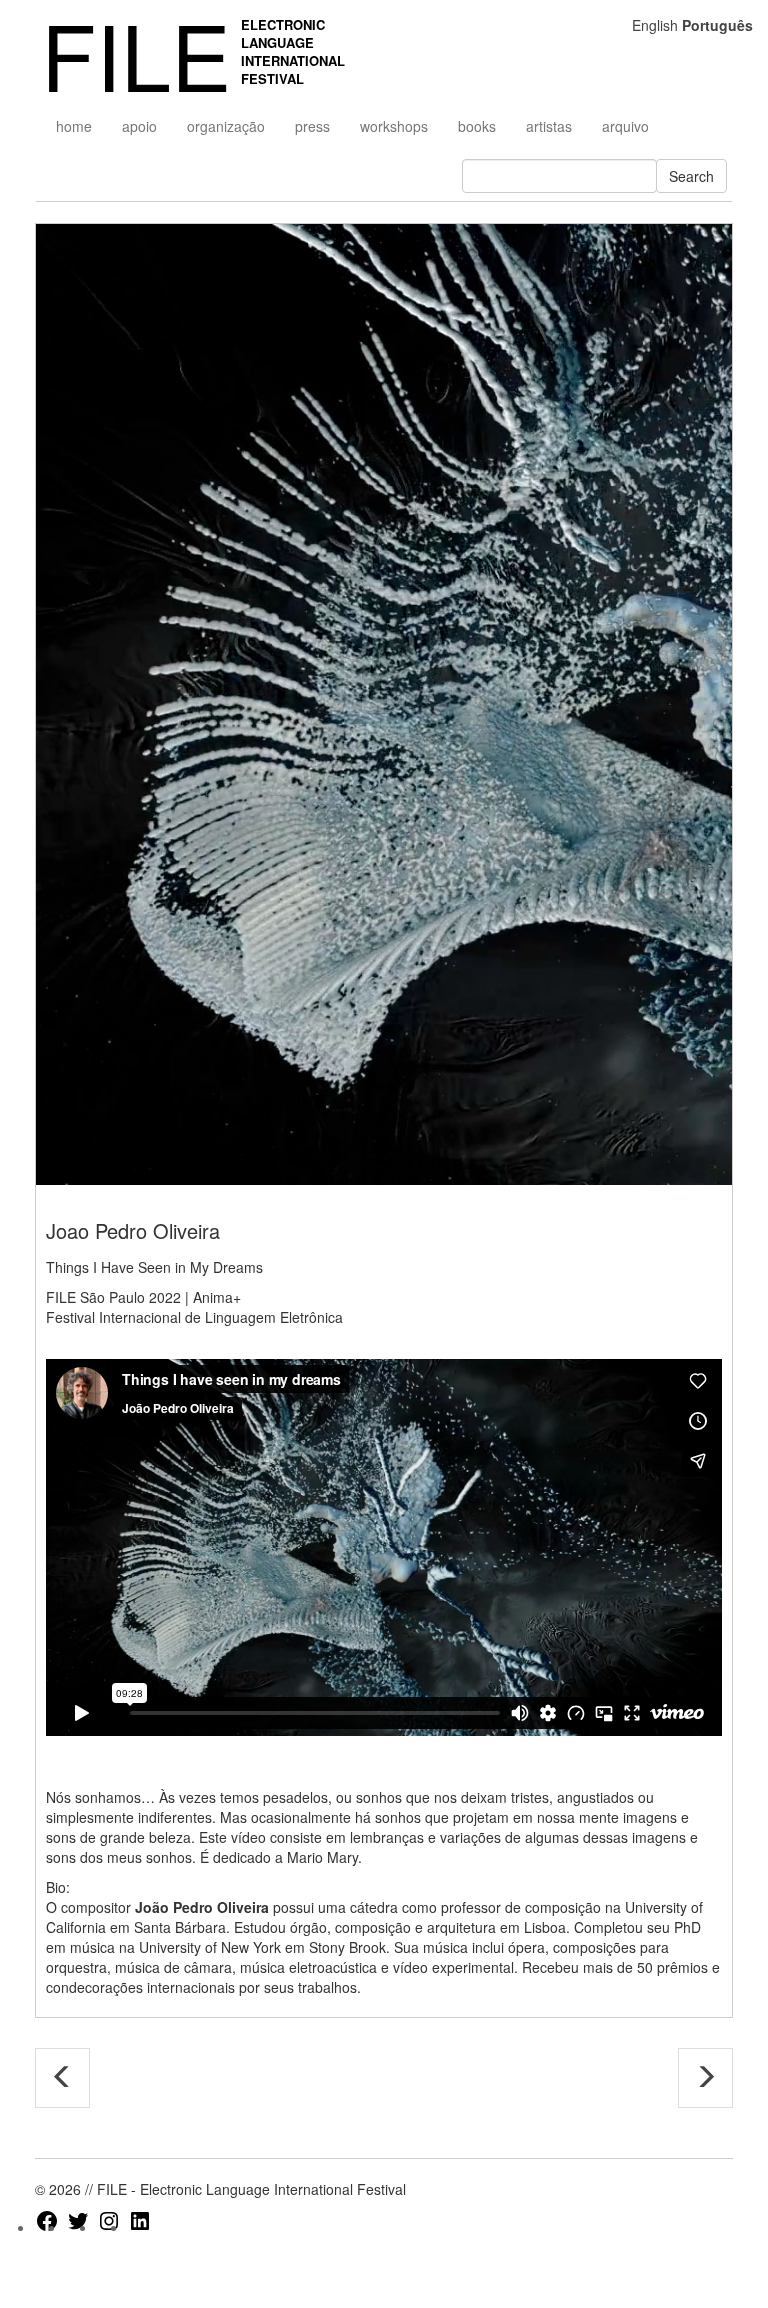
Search (691, 176)
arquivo (625, 126)
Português (717, 25)
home (74, 126)
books (477, 126)
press (312, 126)
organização (226, 126)
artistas (549, 126)
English (655, 25)
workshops (394, 126)
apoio (139, 126)
